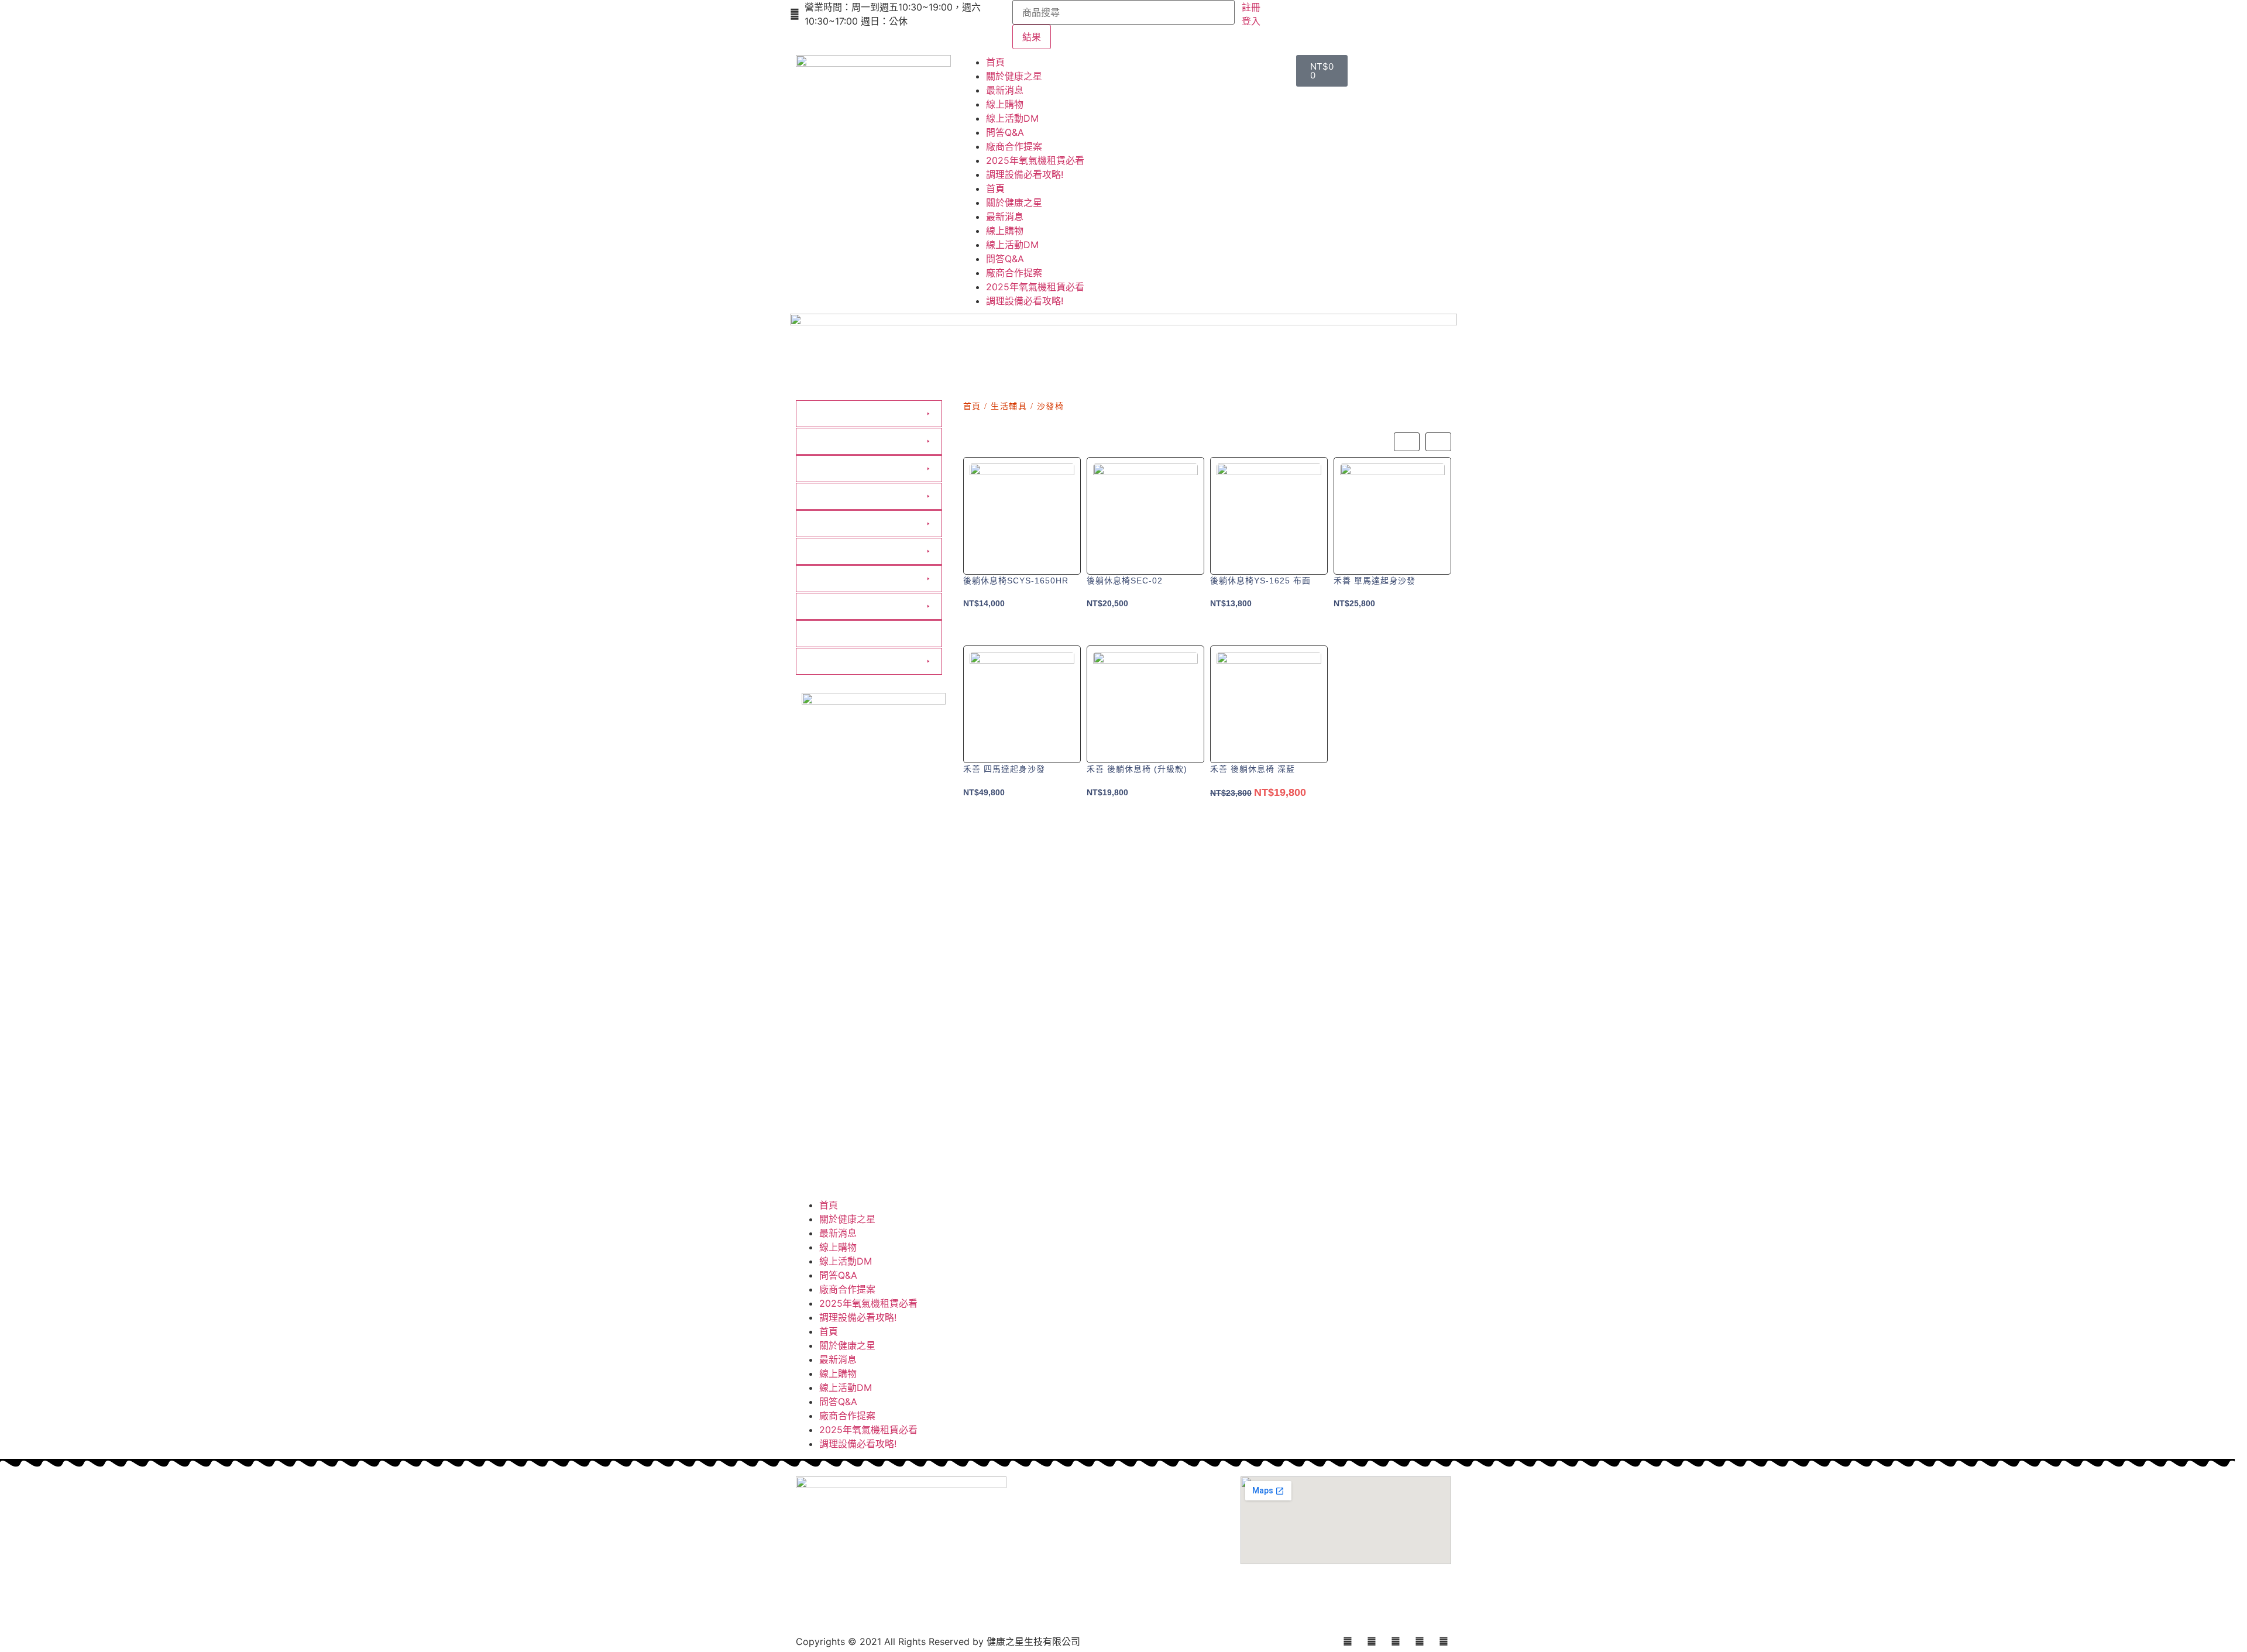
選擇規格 (1022, 630)
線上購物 (1005, 104)
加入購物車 (1145, 630)
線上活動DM (1012, 118)
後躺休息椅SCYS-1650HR (1016, 581)
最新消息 (1005, 90)
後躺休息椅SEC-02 (1125, 581)
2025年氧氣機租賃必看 (1035, 160)
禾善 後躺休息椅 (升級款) (1137, 769)
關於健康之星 (1014, 76)
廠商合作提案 (1014, 146)
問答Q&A (1005, 132)
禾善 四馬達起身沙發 (1004, 769)
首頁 (995, 62)
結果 (1032, 37)
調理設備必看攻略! (1025, 174)
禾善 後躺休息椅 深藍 (1253, 769)
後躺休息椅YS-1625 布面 (1260, 581)
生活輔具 (1009, 406)
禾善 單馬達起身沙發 (1375, 581)
